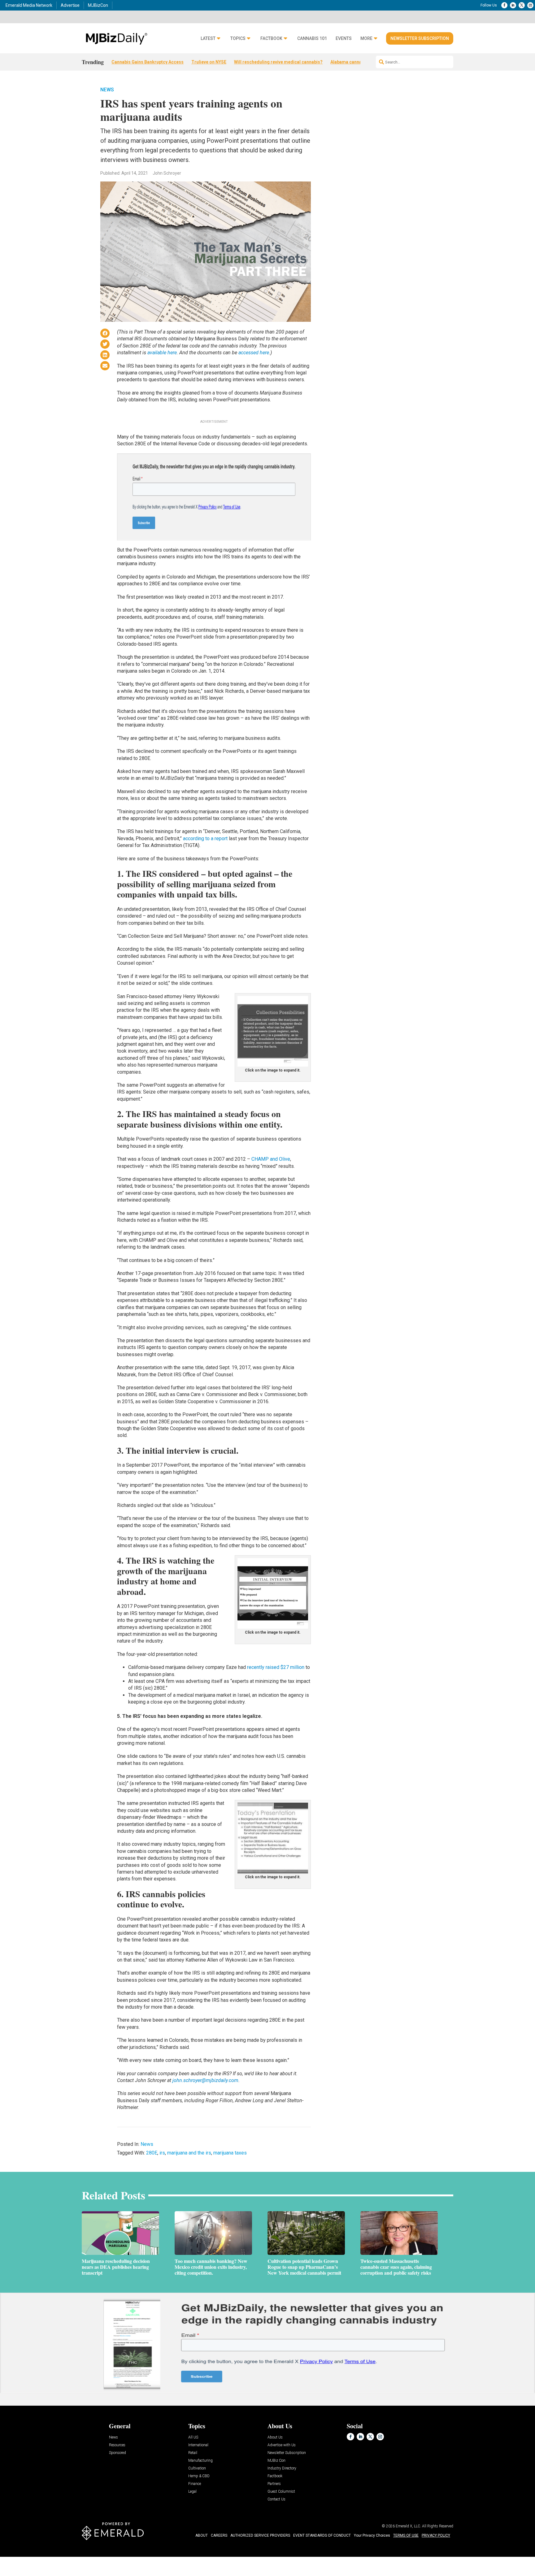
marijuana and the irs (189, 2153)
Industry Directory (282, 2468)
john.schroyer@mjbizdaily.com (205, 2080)
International (198, 2445)
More (366, 39)
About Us (275, 2437)
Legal (192, 2492)
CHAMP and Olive (271, 1159)
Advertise (70, 5)
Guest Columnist (281, 2492)
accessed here (254, 353)
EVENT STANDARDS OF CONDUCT (322, 2535)
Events (344, 39)
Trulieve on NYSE (209, 62)
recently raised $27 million (276, 1667)
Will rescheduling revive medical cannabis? (278, 62)
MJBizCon (98, 5)
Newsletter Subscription (420, 38)
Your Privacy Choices (372, 2535)
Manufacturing (200, 2461)
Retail (193, 2453)
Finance (195, 2484)
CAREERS (219, 2535)
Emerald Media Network (29, 5)
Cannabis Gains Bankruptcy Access (148, 62)
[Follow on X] (522, 5)
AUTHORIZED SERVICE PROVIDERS (260, 2535)
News (107, 90)
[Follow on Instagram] (530, 5)
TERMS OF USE (406, 2535)
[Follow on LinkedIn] (513, 5)
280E (152, 2153)
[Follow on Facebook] (504, 5)
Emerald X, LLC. (408, 2526)
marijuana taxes (230, 2153)
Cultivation (197, 2468)
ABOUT (202, 2535)
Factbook (271, 39)
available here (162, 353)
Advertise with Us (282, 2445)
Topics (238, 39)
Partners (274, 2484)
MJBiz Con (276, 2461)
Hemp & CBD (199, 2476)
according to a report (205, 838)
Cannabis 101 (312, 39)
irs (162, 2153)
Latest (208, 39)
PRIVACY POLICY (436, 2535)
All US (193, 2437)
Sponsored (117, 2453)
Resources (117, 2445)
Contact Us (276, 2499)
